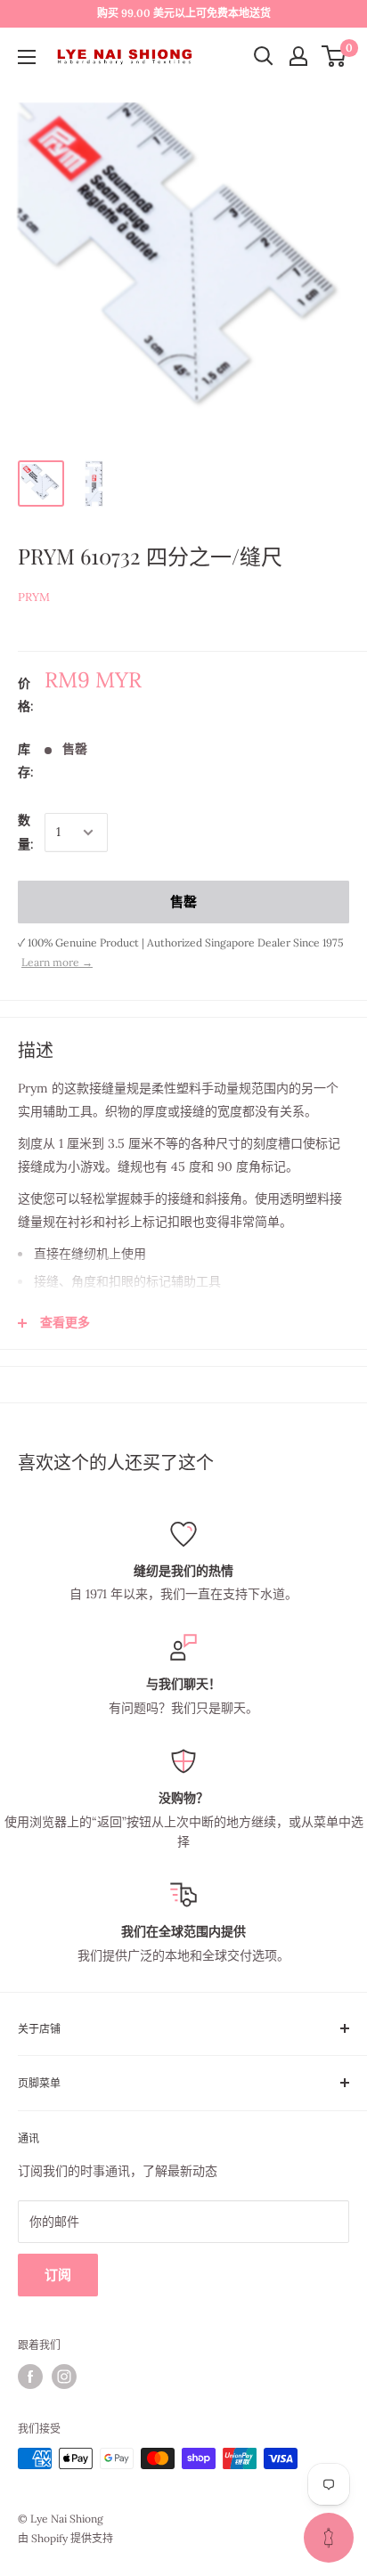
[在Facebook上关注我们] (30, 2377)
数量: (26, 832)
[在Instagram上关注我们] (64, 2377)
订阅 (58, 2275)
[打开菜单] (27, 57)
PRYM (34, 597)
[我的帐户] (298, 56)
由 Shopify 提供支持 (65, 2538)
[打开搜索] (264, 56)
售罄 (183, 902)
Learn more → (57, 962)
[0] (334, 56)
